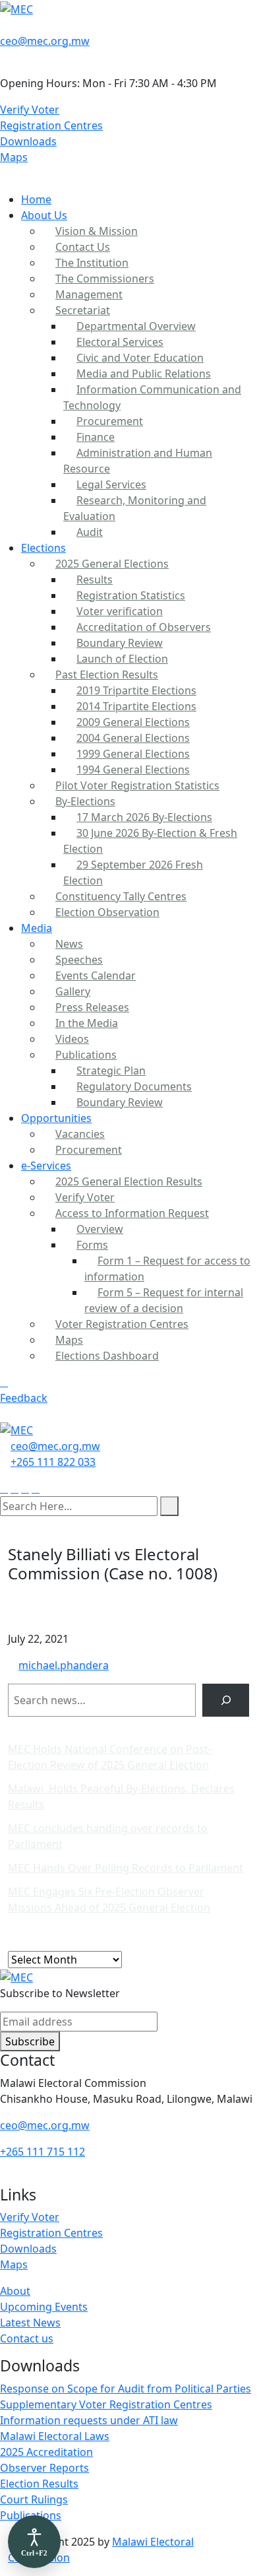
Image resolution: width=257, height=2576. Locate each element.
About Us (44, 215)
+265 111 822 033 (53, 1462)
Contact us (27, 2338)
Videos (72, 1039)
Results (95, 579)
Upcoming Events (44, 2307)
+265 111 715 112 (43, 2152)
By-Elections (85, 801)
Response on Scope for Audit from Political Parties (126, 2389)
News (69, 944)
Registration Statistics (131, 595)
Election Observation (107, 912)
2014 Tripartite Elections (136, 706)
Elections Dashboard (107, 1356)
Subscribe (30, 2041)
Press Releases (92, 1007)
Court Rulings (34, 2499)
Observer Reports (44, 2468)
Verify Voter (30, 110)
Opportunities (56, 1118)
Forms (92, 1245)
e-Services (46, 1166)
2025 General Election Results (129, 1181)
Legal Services (111, 484)
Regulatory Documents (134, 1086)
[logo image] (16, 1430)
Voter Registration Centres (122, 1324)
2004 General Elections (133, 738)
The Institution (92, 263)
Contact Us (83, 247)
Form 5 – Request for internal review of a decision (164, 1300)
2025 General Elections (112, 564)
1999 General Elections (133, 754)
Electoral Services (120, 342)
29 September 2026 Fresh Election (133, 873)
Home (36, 199)
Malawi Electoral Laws (55, 2436)
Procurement (110, 421)
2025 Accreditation (46, 2452)
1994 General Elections (133, 770)
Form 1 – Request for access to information (167, 1269)
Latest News (30, 2323)
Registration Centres (51, 125)
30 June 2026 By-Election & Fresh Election (150, 841)
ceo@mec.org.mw (45, 41)
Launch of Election (122, 659)
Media (37, 928)
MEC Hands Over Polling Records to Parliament (126, 1868)
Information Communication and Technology (152, 397)
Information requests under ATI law (89, 2420)
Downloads (28, 141)
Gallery (73, 991)
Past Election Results (107, 675)
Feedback (24, 1398)
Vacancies (80, 1134)
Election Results (39, 2484)
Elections (43, 548)
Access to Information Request (132, 1213)
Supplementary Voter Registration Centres (106, 2404)
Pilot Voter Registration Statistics (137, 785)
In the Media (87, 1023)
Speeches (79, 960)
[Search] (226, 1700)
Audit (90, 532)
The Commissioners (105, 279)
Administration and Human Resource (138, 461)
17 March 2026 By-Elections (144, 817)
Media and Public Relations (144, 374)
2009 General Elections (133, 722)
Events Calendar (96, 975)
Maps (14, 157)
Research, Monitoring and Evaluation (135, 508)
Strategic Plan (111, 1071)
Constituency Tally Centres (121, 896)
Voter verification (120, 611)
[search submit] (169, 1506)
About (15, 2291)
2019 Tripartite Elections (136, 690)
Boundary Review (120, 643)
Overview (100, 1229)
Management (89, 294)
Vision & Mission (97, 231)
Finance (96, 437)
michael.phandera (64, 1665)
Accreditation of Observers (144, 627)
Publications (86, 1055)
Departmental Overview (136, 326)
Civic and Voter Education (140, 358)
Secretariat (83, 310)
